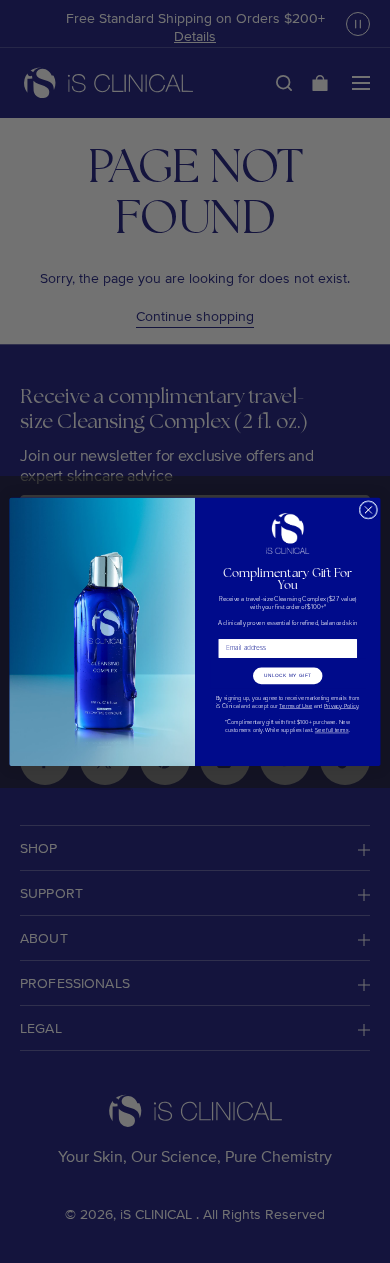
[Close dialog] (368, 509)
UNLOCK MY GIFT (288, 675)
